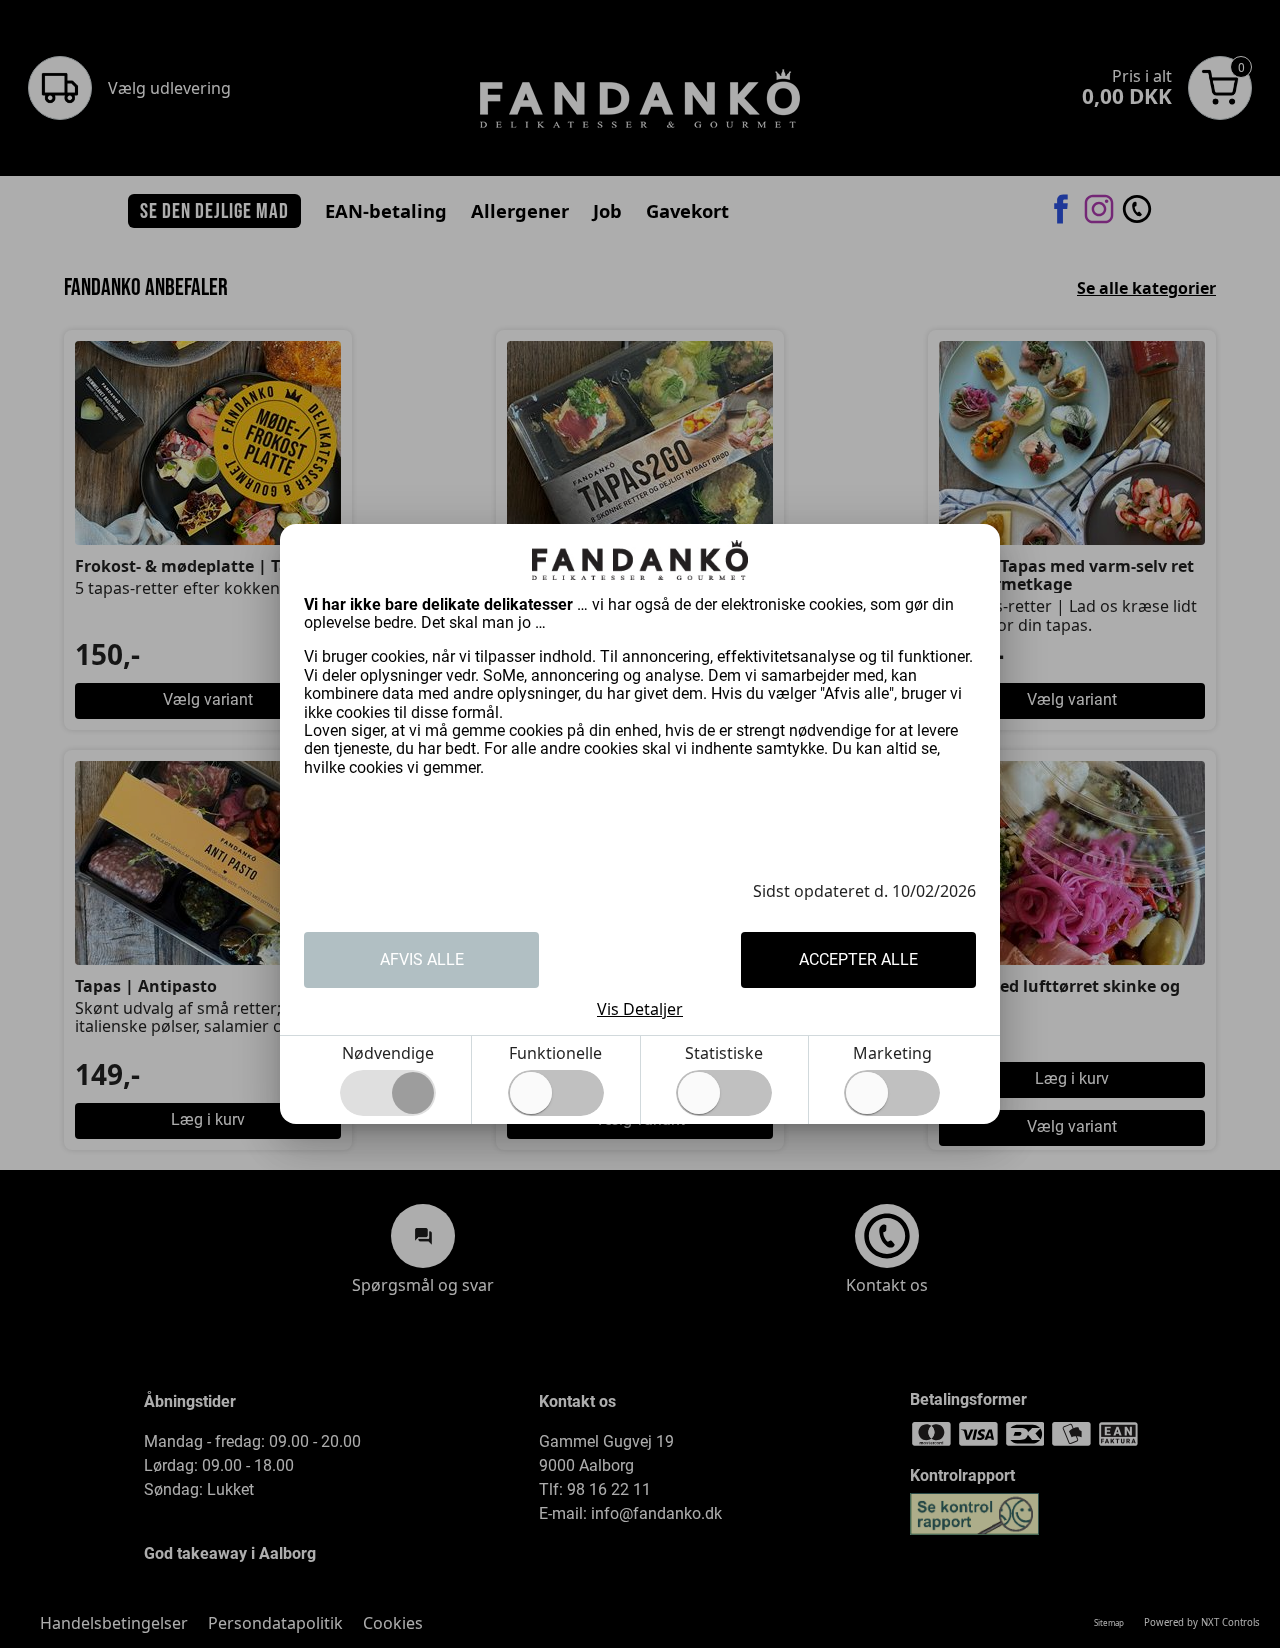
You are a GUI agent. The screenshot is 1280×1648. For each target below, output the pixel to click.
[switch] (556, 1093)
